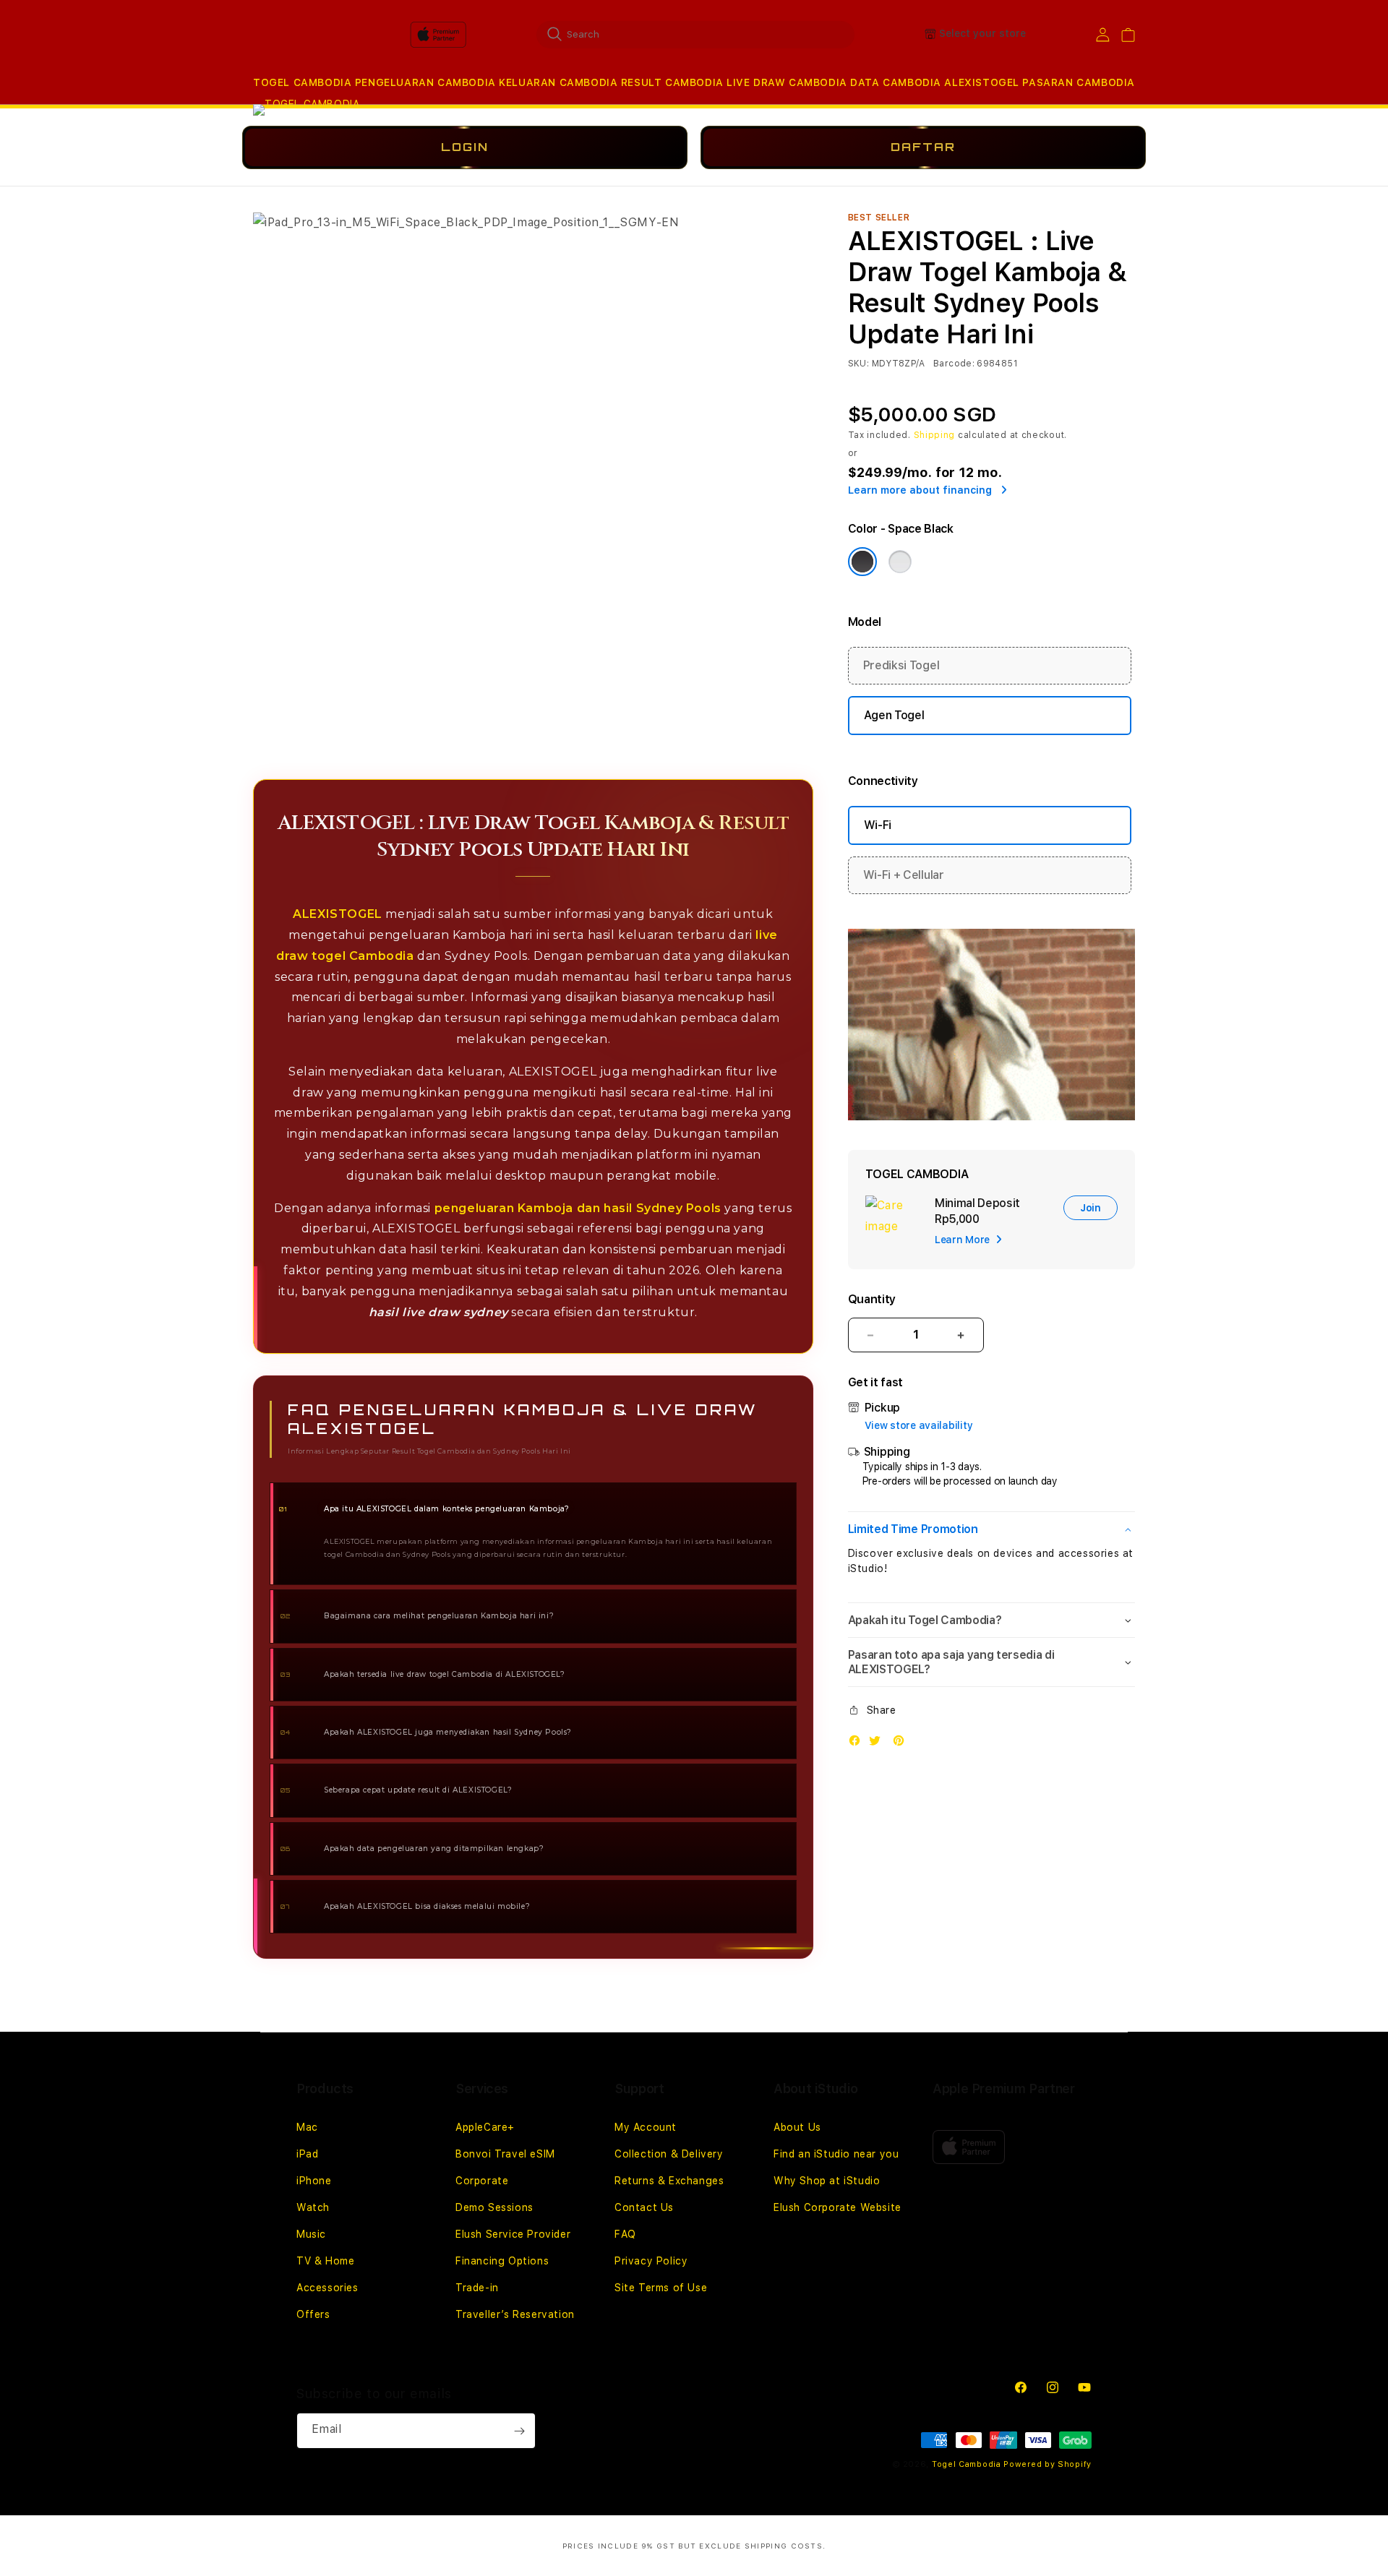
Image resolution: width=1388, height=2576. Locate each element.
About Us (797, 2127)
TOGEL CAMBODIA (302, 82)
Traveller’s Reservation (515, 2314)
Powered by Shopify (1048, 2464)
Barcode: (954, 364)
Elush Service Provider (513, 2234)
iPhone (314, 2181)
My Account (646, 2127)
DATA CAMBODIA (896, 82)
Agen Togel (894, 715)
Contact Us (644, 2207)
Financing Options (502, 2261)
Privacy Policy (651, 2261)
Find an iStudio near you (836, 2154)
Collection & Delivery (669, 2154)
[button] (302, 83)
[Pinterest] (902, 1744)
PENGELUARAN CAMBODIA (425, 82)
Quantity (872, 1299)
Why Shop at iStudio (827, 2181)
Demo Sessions (494, 2207)
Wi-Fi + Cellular (904, 875)
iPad (307, 2154)
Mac (307, 2127)
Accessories (327, 2288)
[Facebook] (858, 1744)
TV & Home (325, 2261)
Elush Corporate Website (837, 2207)
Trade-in (477, 2288)
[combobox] (695, 34)
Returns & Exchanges (669, 2181)
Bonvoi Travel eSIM (505, 2154)
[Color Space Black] (862, 562)
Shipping (935, 435)
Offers (313, 2314)
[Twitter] (878, 1744)
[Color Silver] (900, 562)
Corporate (482, 2181)
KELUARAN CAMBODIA (558, 82)
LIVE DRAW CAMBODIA (787, 82)
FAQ (625, 2234)
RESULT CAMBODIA (672, 82)
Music (311, 2234)
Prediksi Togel (901, 665)
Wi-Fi (878, 825)
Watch (313, 2207)
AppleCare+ (485, 2127)
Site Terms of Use (661, 2288)
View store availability (919, 1425)
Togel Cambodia (967, 2464)
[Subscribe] (519, 2431)
